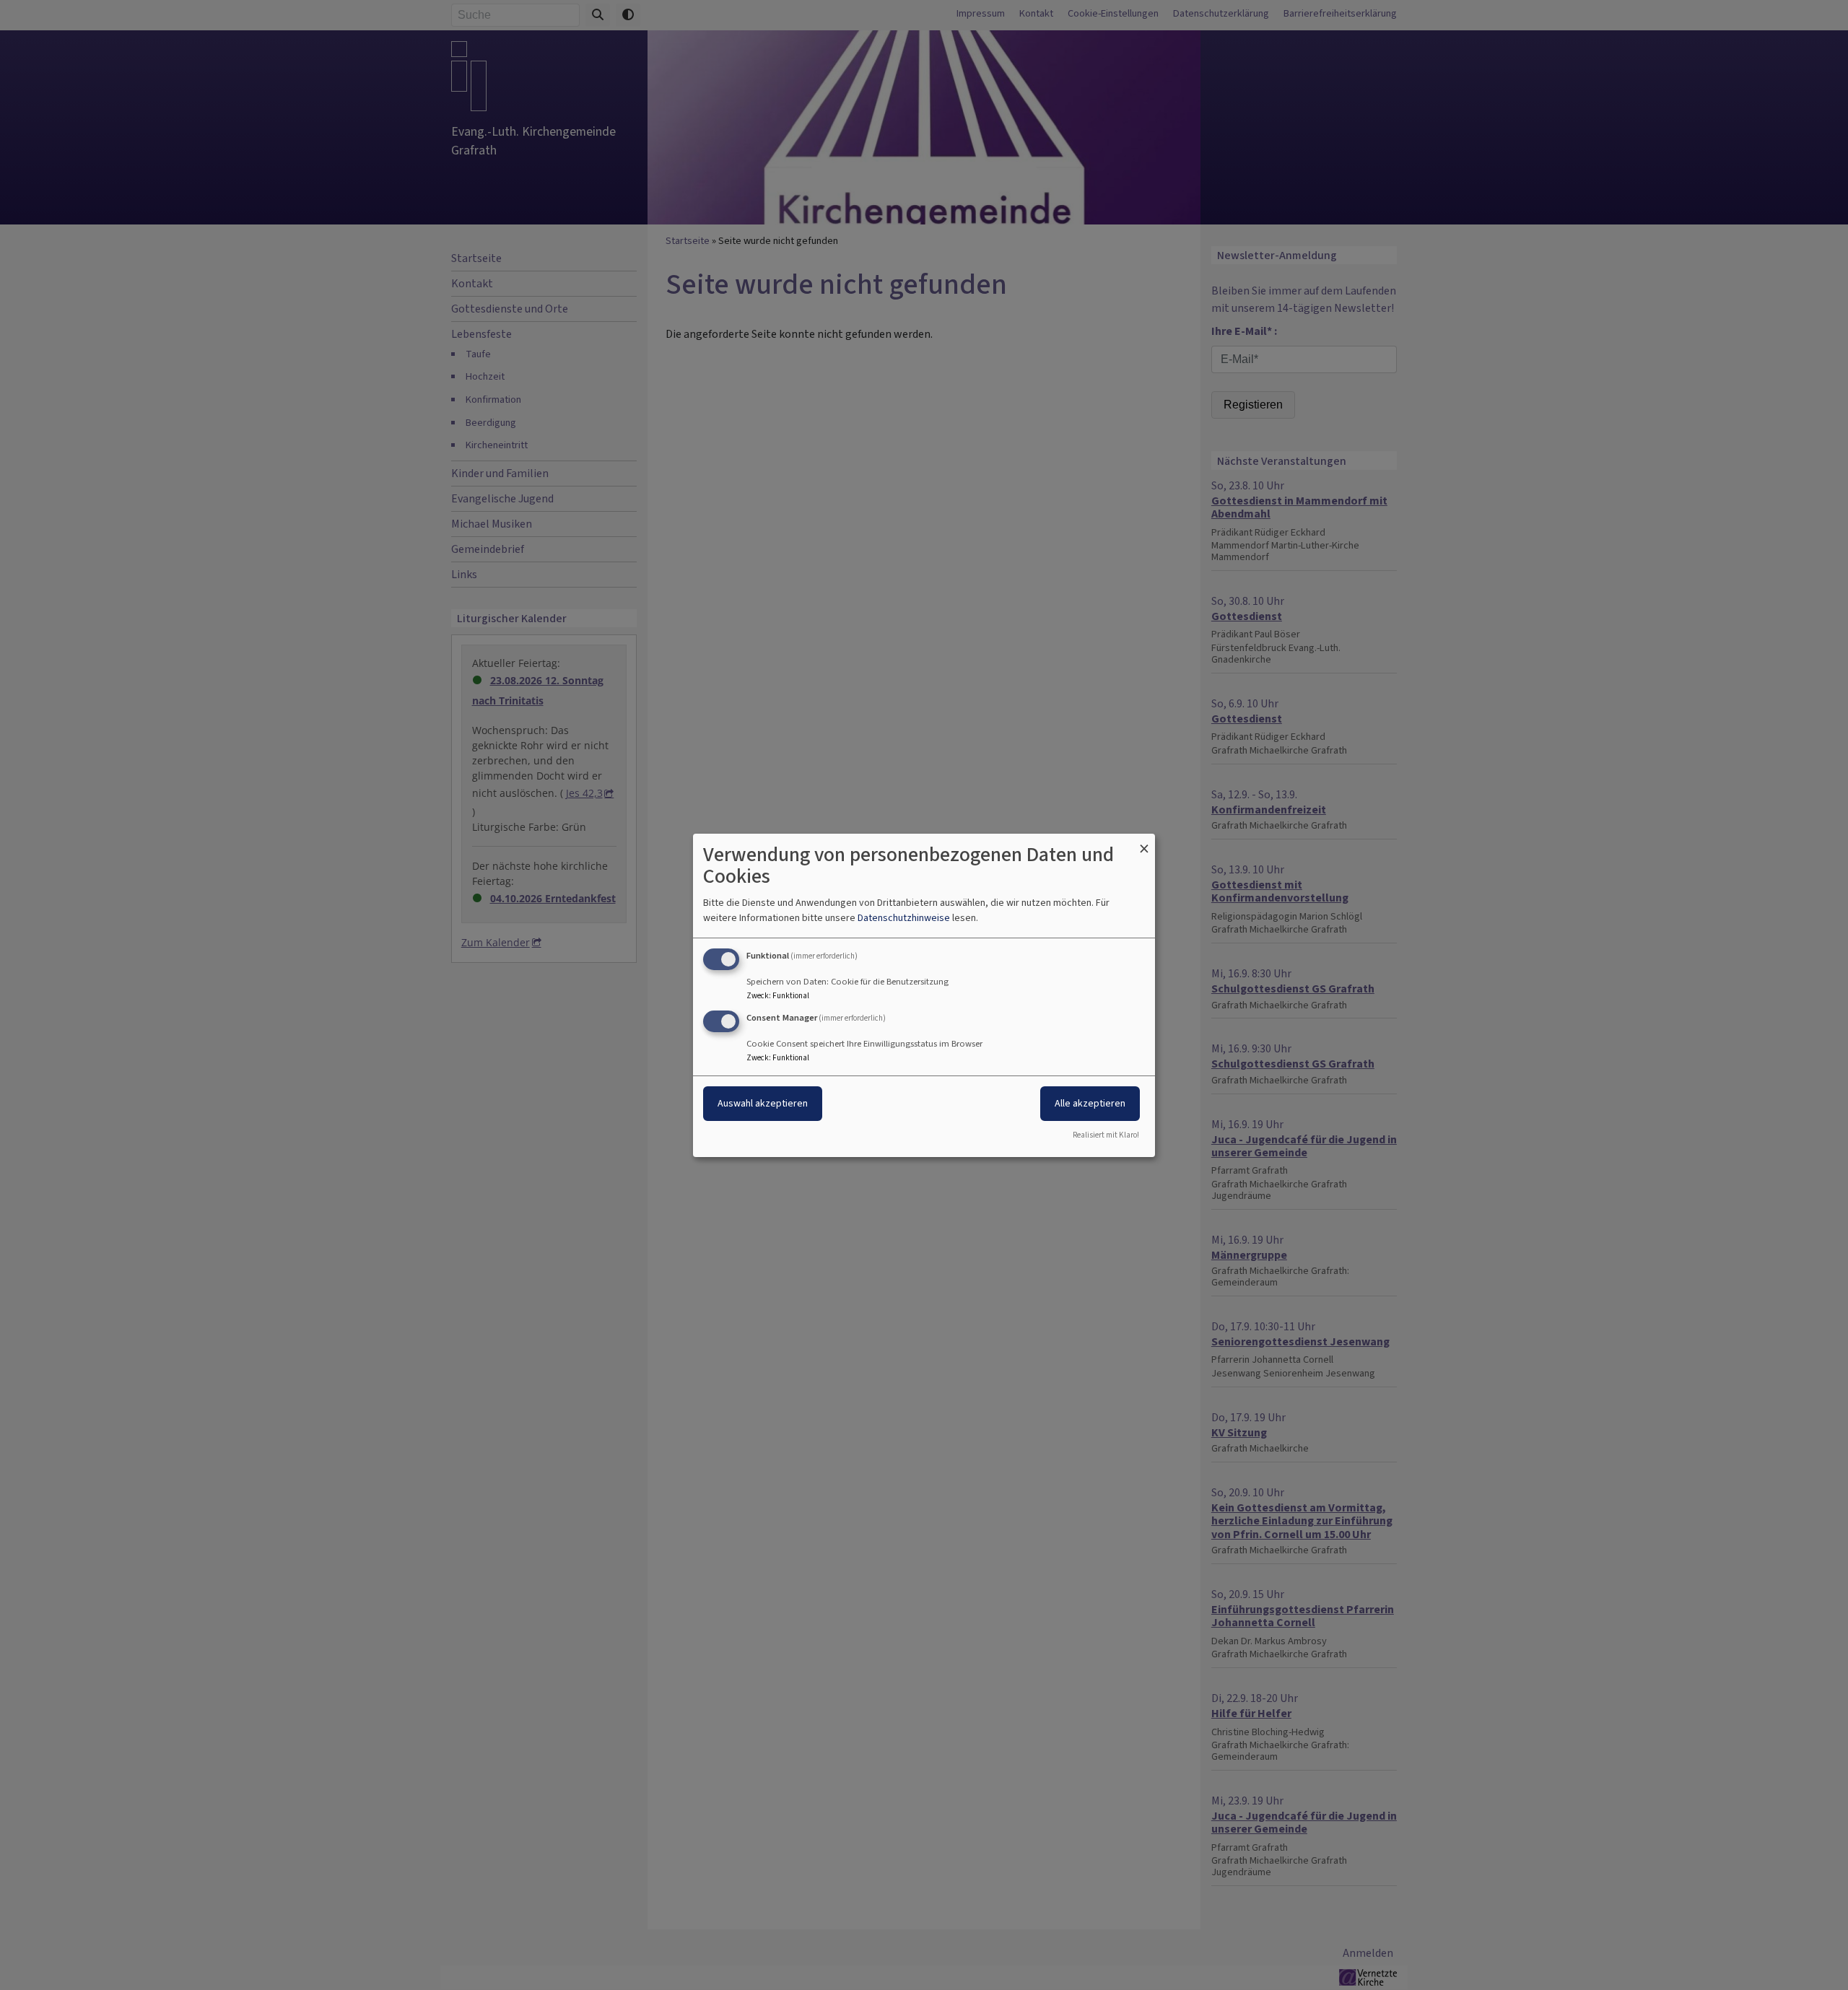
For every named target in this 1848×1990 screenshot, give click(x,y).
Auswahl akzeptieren (763, 1103)
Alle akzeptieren (1090, 1103)
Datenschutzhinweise (904, 918)
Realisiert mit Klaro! (1106, 1135)
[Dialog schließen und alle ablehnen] (1144, 842)
